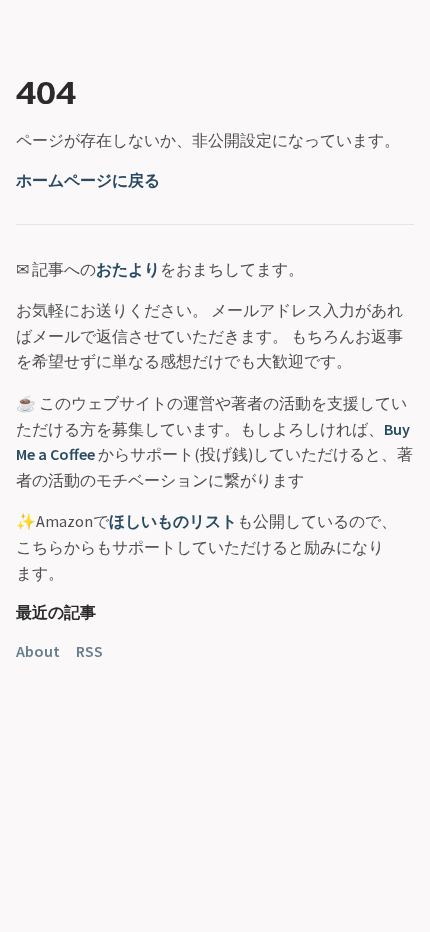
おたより (128, 269)
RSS (89, 651)
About (38, 651)
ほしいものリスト (173, 521)
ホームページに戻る (88, 180)
